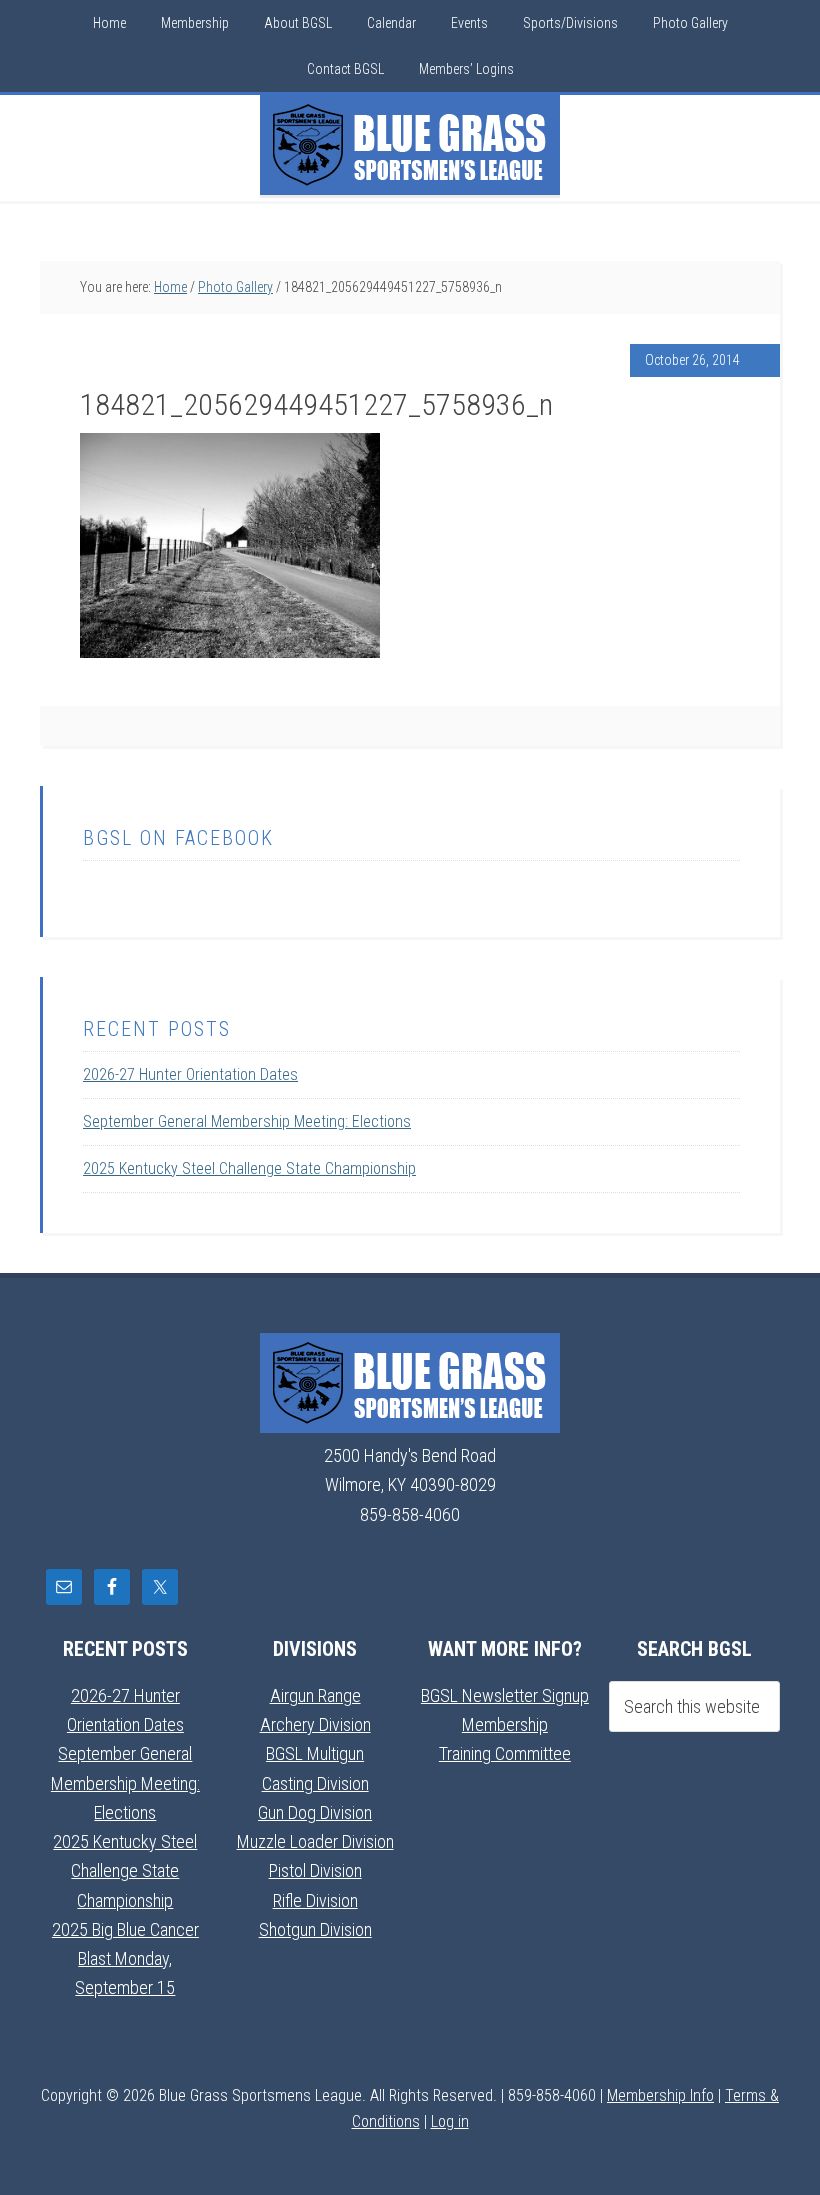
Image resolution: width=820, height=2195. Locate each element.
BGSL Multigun (315, 1753)
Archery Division (315, 1724)
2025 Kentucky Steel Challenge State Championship (249, 1168)
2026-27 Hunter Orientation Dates (190, 1074)
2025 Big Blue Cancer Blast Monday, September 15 (125, 1959)
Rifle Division (315, 1900)
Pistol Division (315, 1870)
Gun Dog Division (315, 1812)
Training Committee (505, 1753)
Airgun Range (315, 1695)
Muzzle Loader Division (315, 1841)
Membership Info (660, 2095)
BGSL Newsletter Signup (505, 1695)
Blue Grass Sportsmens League (410, 145)
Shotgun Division (315, 1929)
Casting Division (315, 1783)
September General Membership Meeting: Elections (247, 1121)
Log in (450, 2121)
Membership (505, 1724)
